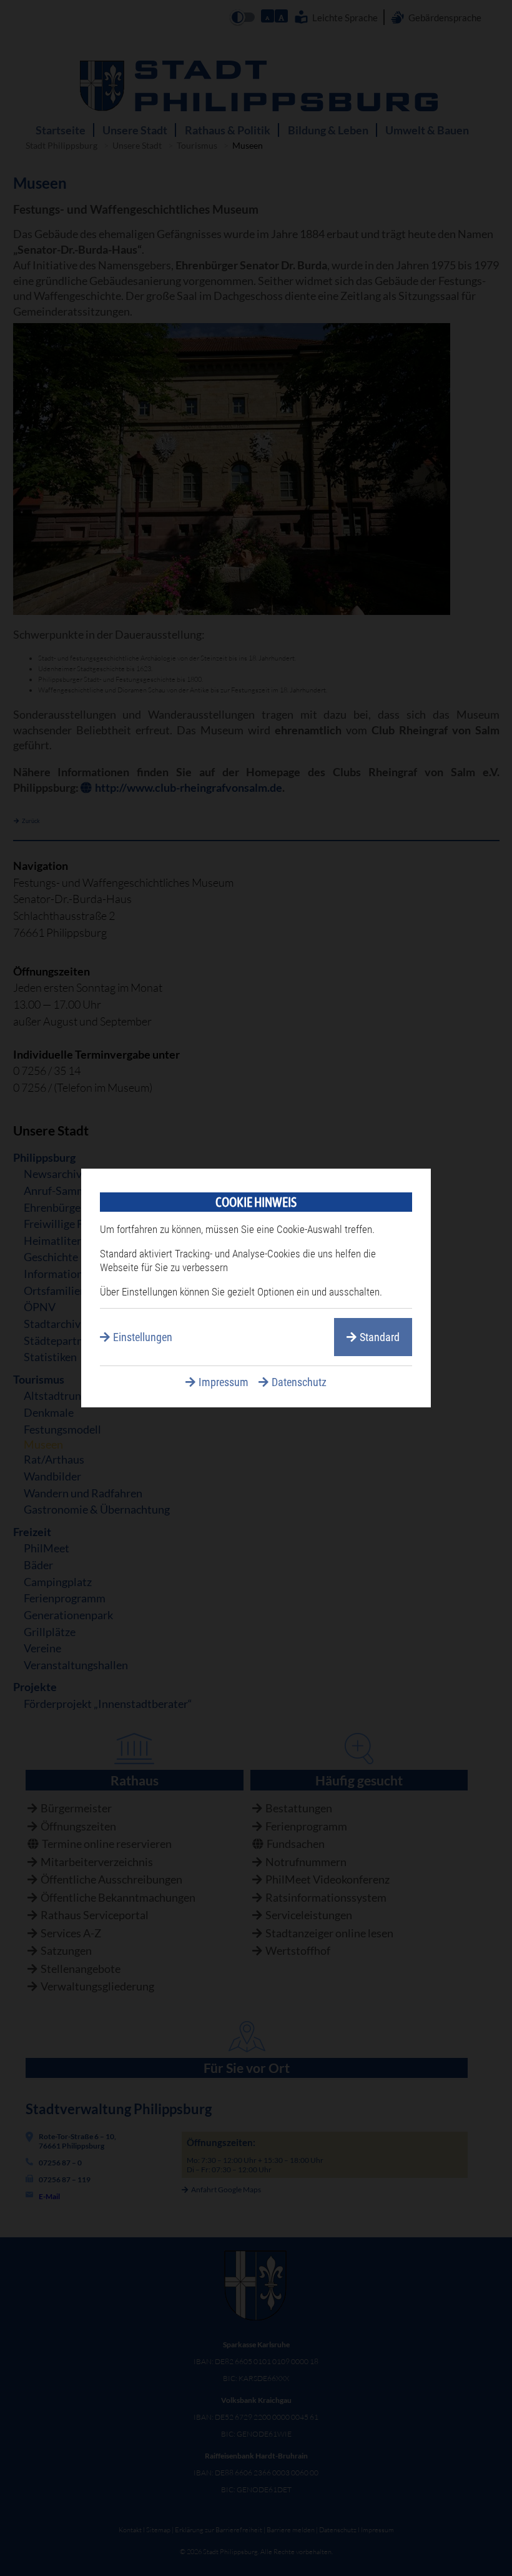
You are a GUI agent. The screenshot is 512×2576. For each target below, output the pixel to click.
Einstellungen (143, 1337)
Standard (380, 1337)
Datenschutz (299, 1382)
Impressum (224, 1382)
